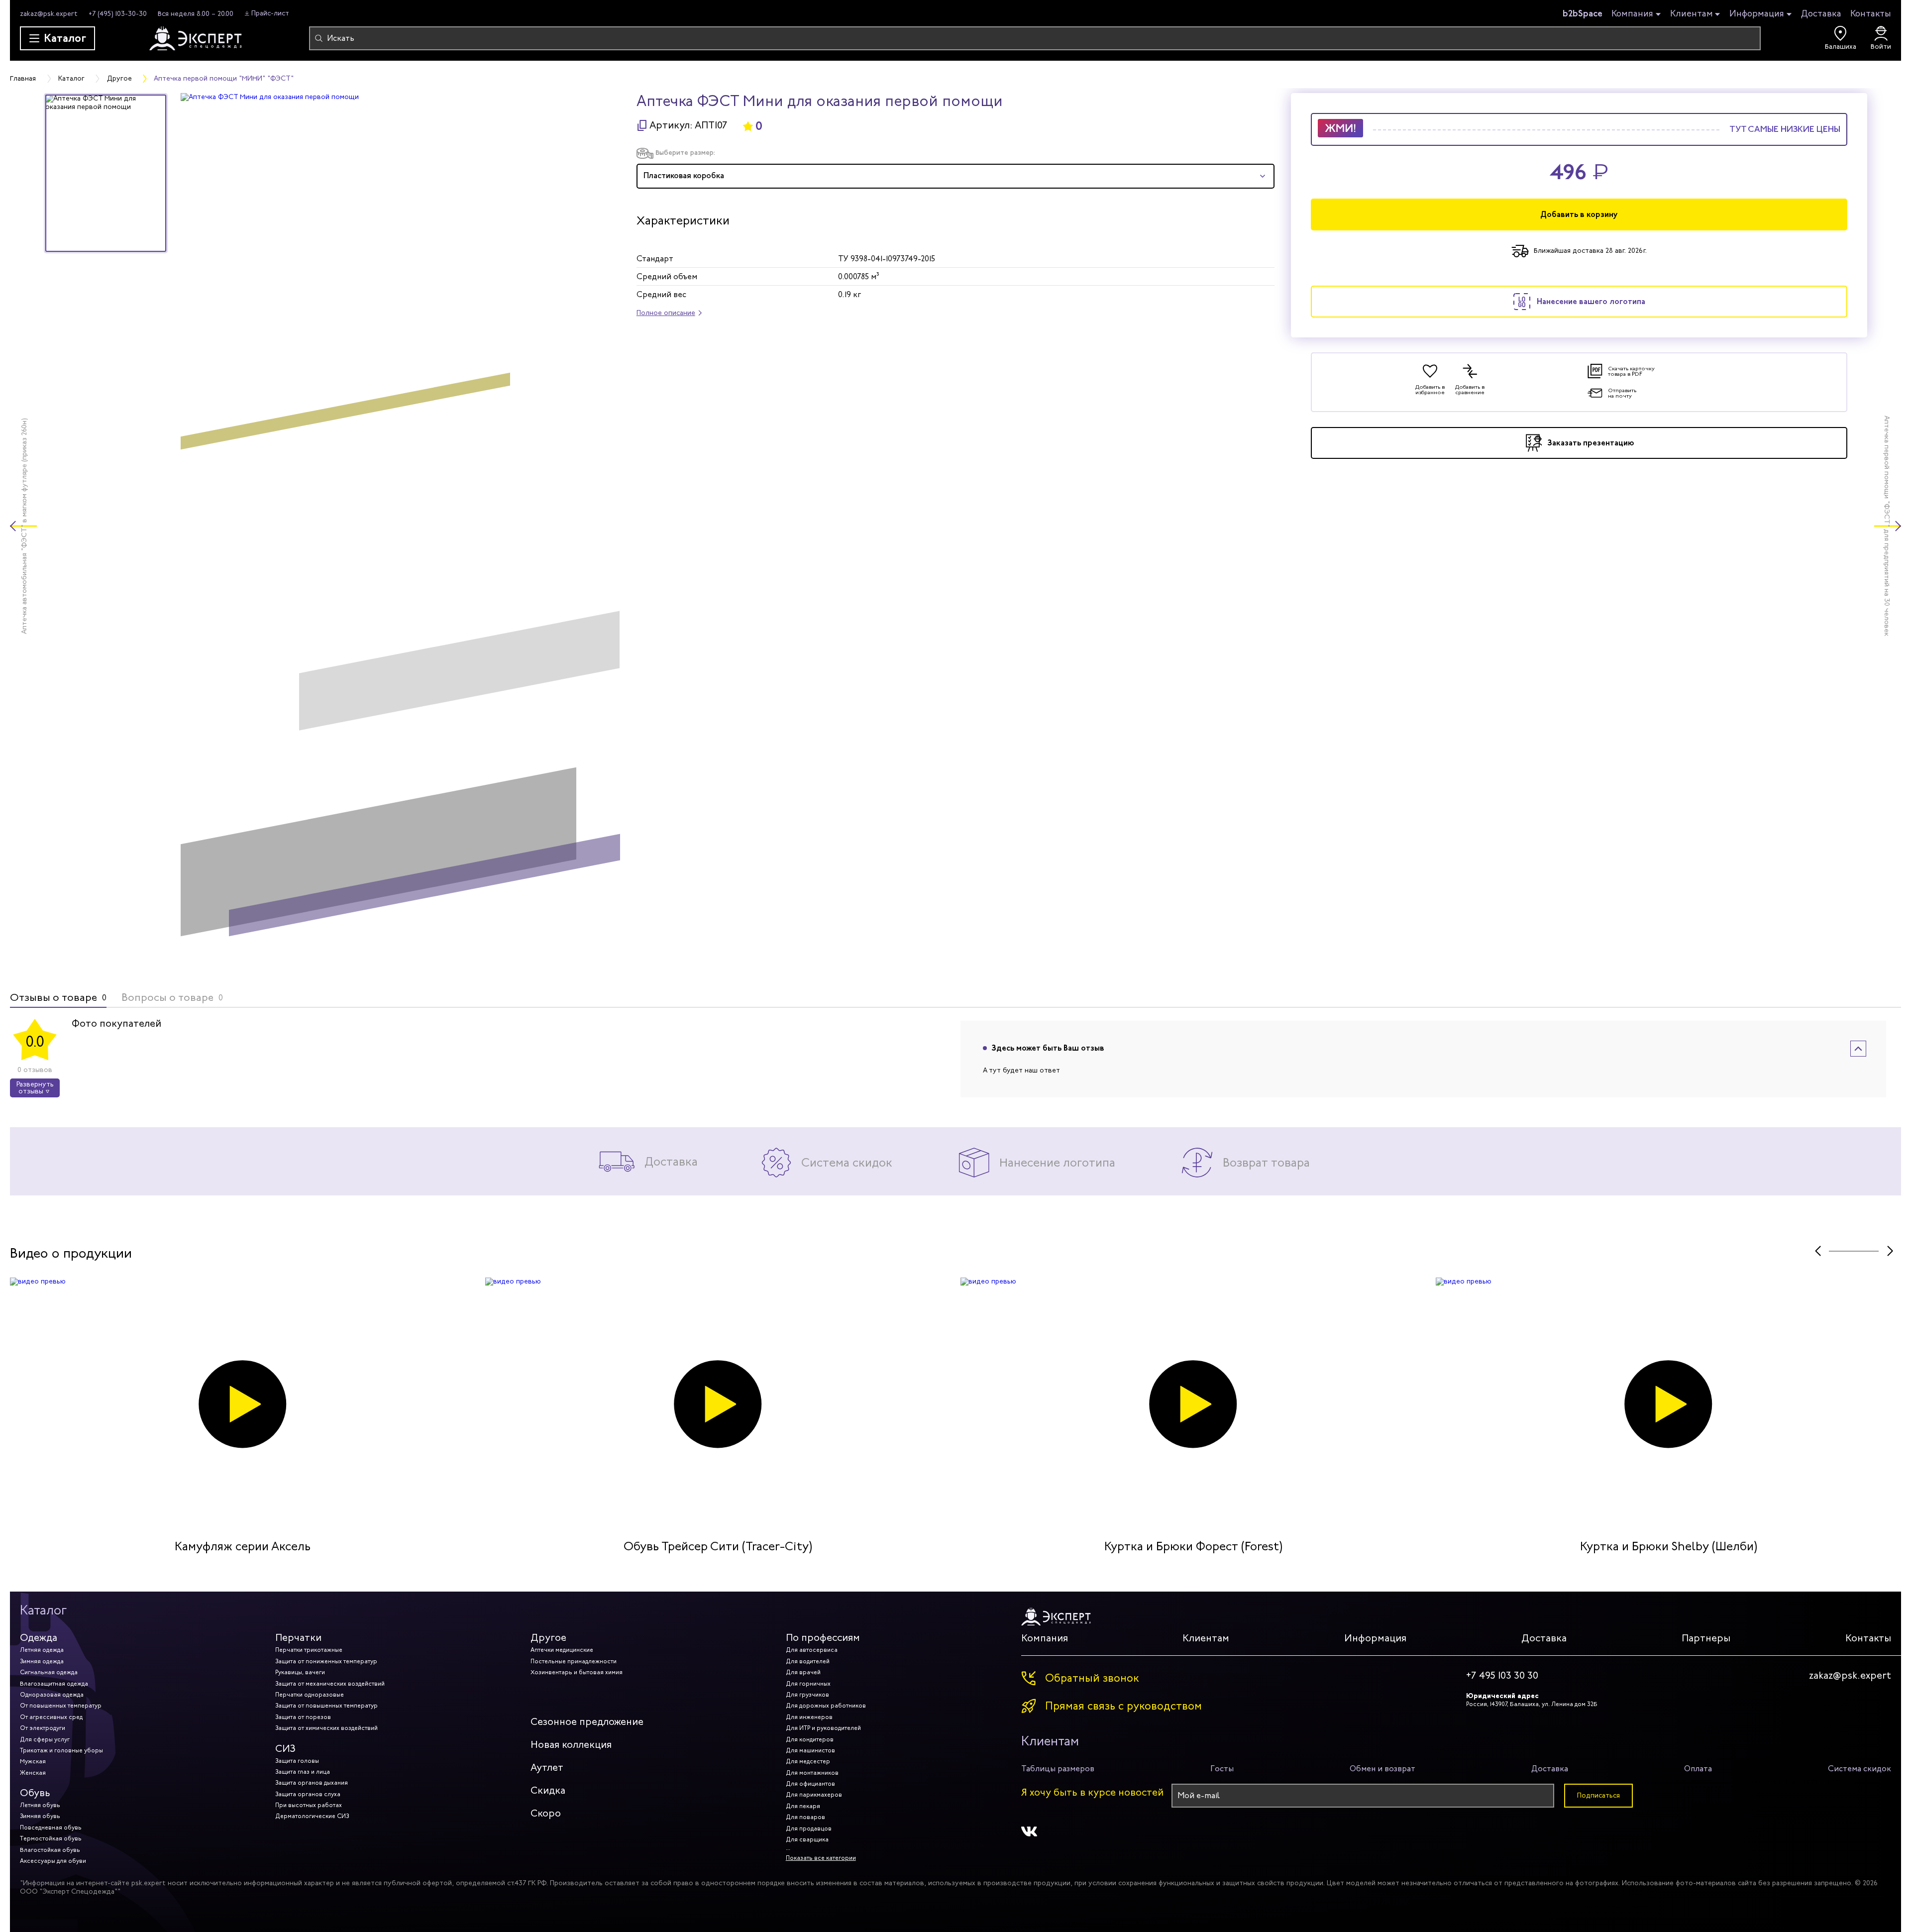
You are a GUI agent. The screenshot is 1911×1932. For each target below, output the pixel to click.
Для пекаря (803, 1806)
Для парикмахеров (814, 1795)
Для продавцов (809, 1828)
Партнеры (1706, 1638)
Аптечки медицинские (562, 1650)
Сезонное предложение (587, 1722)
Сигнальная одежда (49, 1672)
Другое (548, 1638)
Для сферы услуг (45, 1739)
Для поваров (805, 1817)
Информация (1757, 14)
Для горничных (808, 1684)
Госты (1222, 1769)
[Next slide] (1890, 1251)
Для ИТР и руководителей (823, 1728)
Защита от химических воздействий (326, 1728)
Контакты (1871, 13)
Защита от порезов (303, 1717)
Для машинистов (810, 1750)
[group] (400, 526)
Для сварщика (807, 1839)
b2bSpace (1583, 13)
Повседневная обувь (51, 1827)
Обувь (35, 1793)
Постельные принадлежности (574, 1661)
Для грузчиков (807, 1695)
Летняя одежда (42, 1650)
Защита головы (297, 1761)
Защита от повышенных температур (326, 1706)
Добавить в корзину (1579, 214)
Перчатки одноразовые (310, 1695)
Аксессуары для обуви (53, 1861)
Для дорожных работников (826, 1706)
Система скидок (1859, 1769)
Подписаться (1598, 1795)
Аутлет (547, 1768)
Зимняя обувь (40, 1816)
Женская (33, 1773)
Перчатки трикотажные (309, 1650)
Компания (1632, 14)
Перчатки (298, 1638)
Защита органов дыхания (312, 1783)
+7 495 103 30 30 (1502, 1676)
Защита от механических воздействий (330, 1684)
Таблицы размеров (1058, 1769)
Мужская (33, 1761)
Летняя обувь (40, 1805)
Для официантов (810, 1784)
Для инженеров (809, 1717)
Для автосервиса (812, 1650)
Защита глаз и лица (303, 1772)
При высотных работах (309, 1805)
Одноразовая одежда (52, 1695)
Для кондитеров (810, 1739)
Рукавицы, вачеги (300, 1672)
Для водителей (808, 1661)
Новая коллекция (571, 1745)
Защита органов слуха (308, 1794)
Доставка (1821, 13)
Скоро (546, 1813)
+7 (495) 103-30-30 (118, 14)
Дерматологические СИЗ (312, 1816)
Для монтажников (812, 1773)
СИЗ (285, 1749)
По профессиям (823, 1638)
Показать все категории (821, 1858)
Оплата (1698, 1769)
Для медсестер (808, 1761)
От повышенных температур (61, 1706)
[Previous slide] (1818, 1251)
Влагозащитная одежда (54, 1684)
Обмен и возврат (1382, 1769)
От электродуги (43, 1728)
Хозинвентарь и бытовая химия (577, 1672)
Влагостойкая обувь (50, 1850)
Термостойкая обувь (51, 1838)
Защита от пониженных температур (326, 1661)
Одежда (39, 1638)
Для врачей (803, 1672)
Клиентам (1692, 14)
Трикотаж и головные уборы (61, 1750)
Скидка (548, 1790)
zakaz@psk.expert (49, 14)
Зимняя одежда (42, 1661)
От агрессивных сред (51, 1717)
